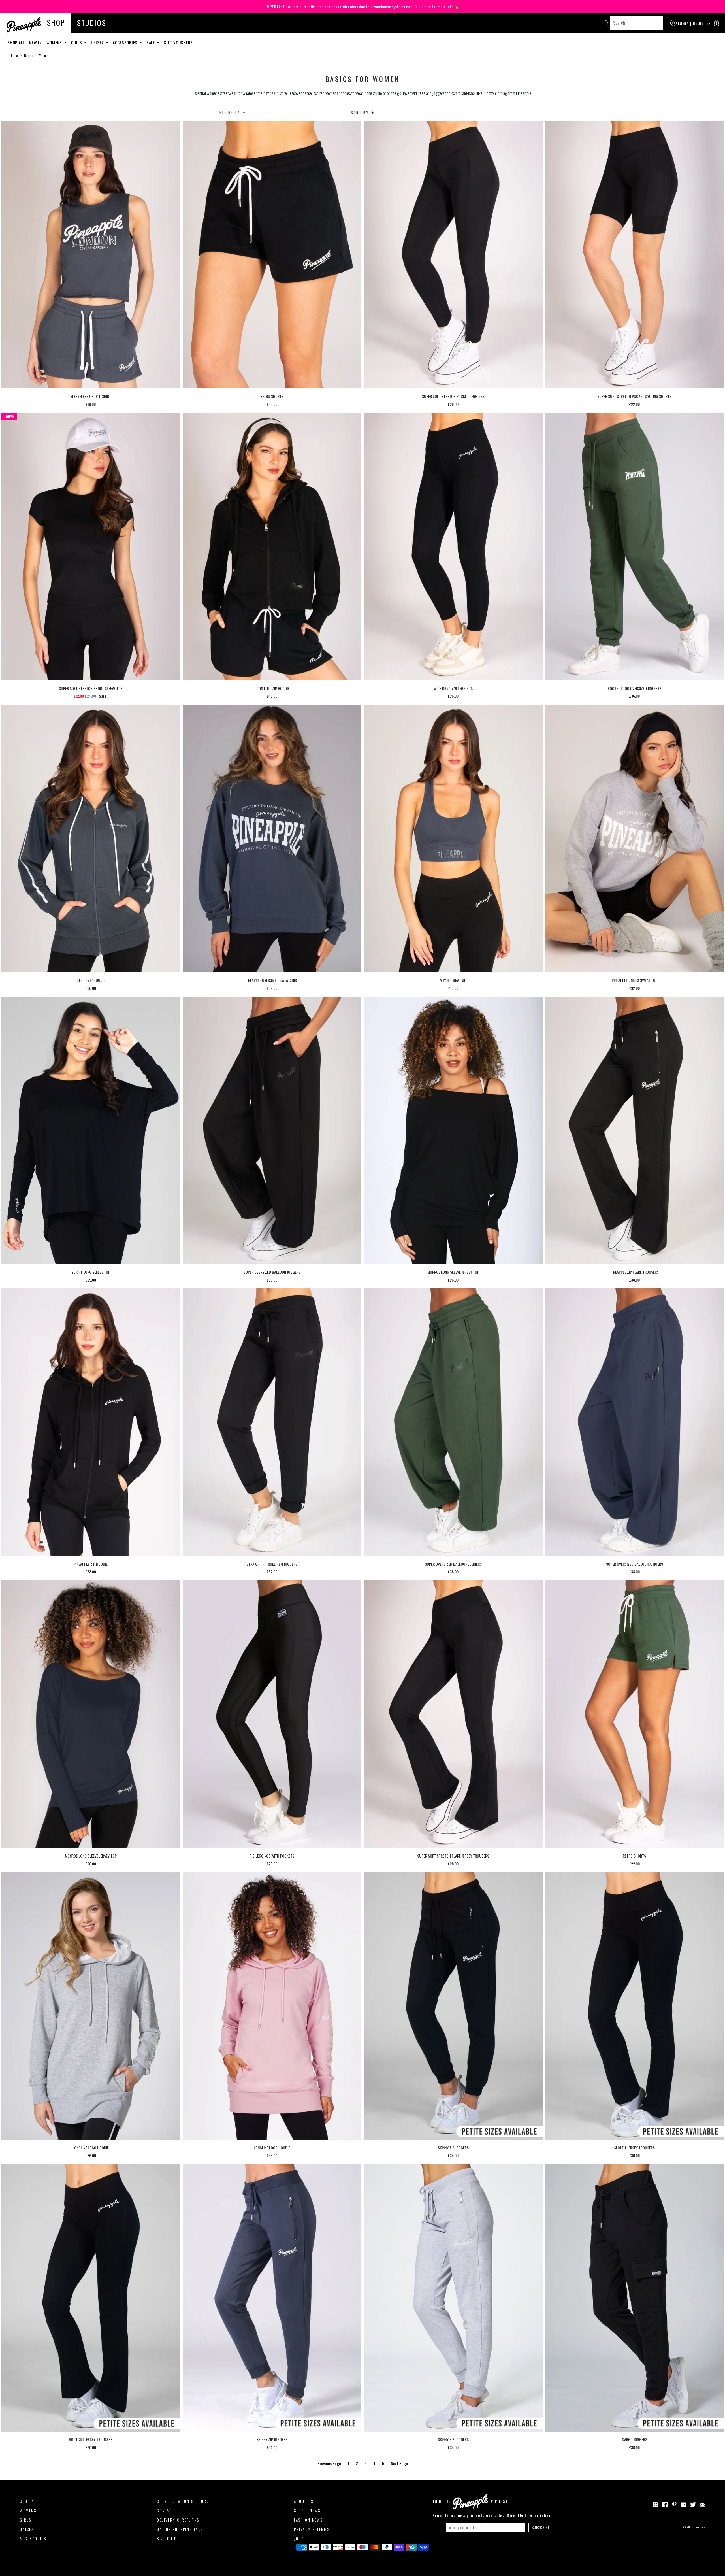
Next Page (399, 2463)
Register (702, 23)
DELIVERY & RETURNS (178, 2520)
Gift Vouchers (178, 42)
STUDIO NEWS (307, 2511)
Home (14, 56)
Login (684, 23)
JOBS (299, 2539)
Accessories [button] (126, 42)
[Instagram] (656, 2504)
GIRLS (26, 2520)
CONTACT (166, 2511)
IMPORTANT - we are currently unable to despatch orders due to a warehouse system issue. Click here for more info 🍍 (363, 7)
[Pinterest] (674, 2504)
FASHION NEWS (308, 2520)
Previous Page (330, 2463)
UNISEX (27, 2529)
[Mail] (702, 2504)
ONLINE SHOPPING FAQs (180, 2529)
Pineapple (700, 2527)
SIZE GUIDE (168, 2539)
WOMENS (28, 2511)
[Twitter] (693, 2504)
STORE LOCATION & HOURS (183, 2501)
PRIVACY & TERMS (312, 2529)
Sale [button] (151, 42)
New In (36, 42)
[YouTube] (684, 2504)
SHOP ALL (29, 2501)
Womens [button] (55, 42)
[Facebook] (665, 2504)
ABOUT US (304, 2501)
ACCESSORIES (33, 2539)
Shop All (16, 42)
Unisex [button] (98, 42)
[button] (717, 23)
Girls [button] (77, 42)
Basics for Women (36, 56)
